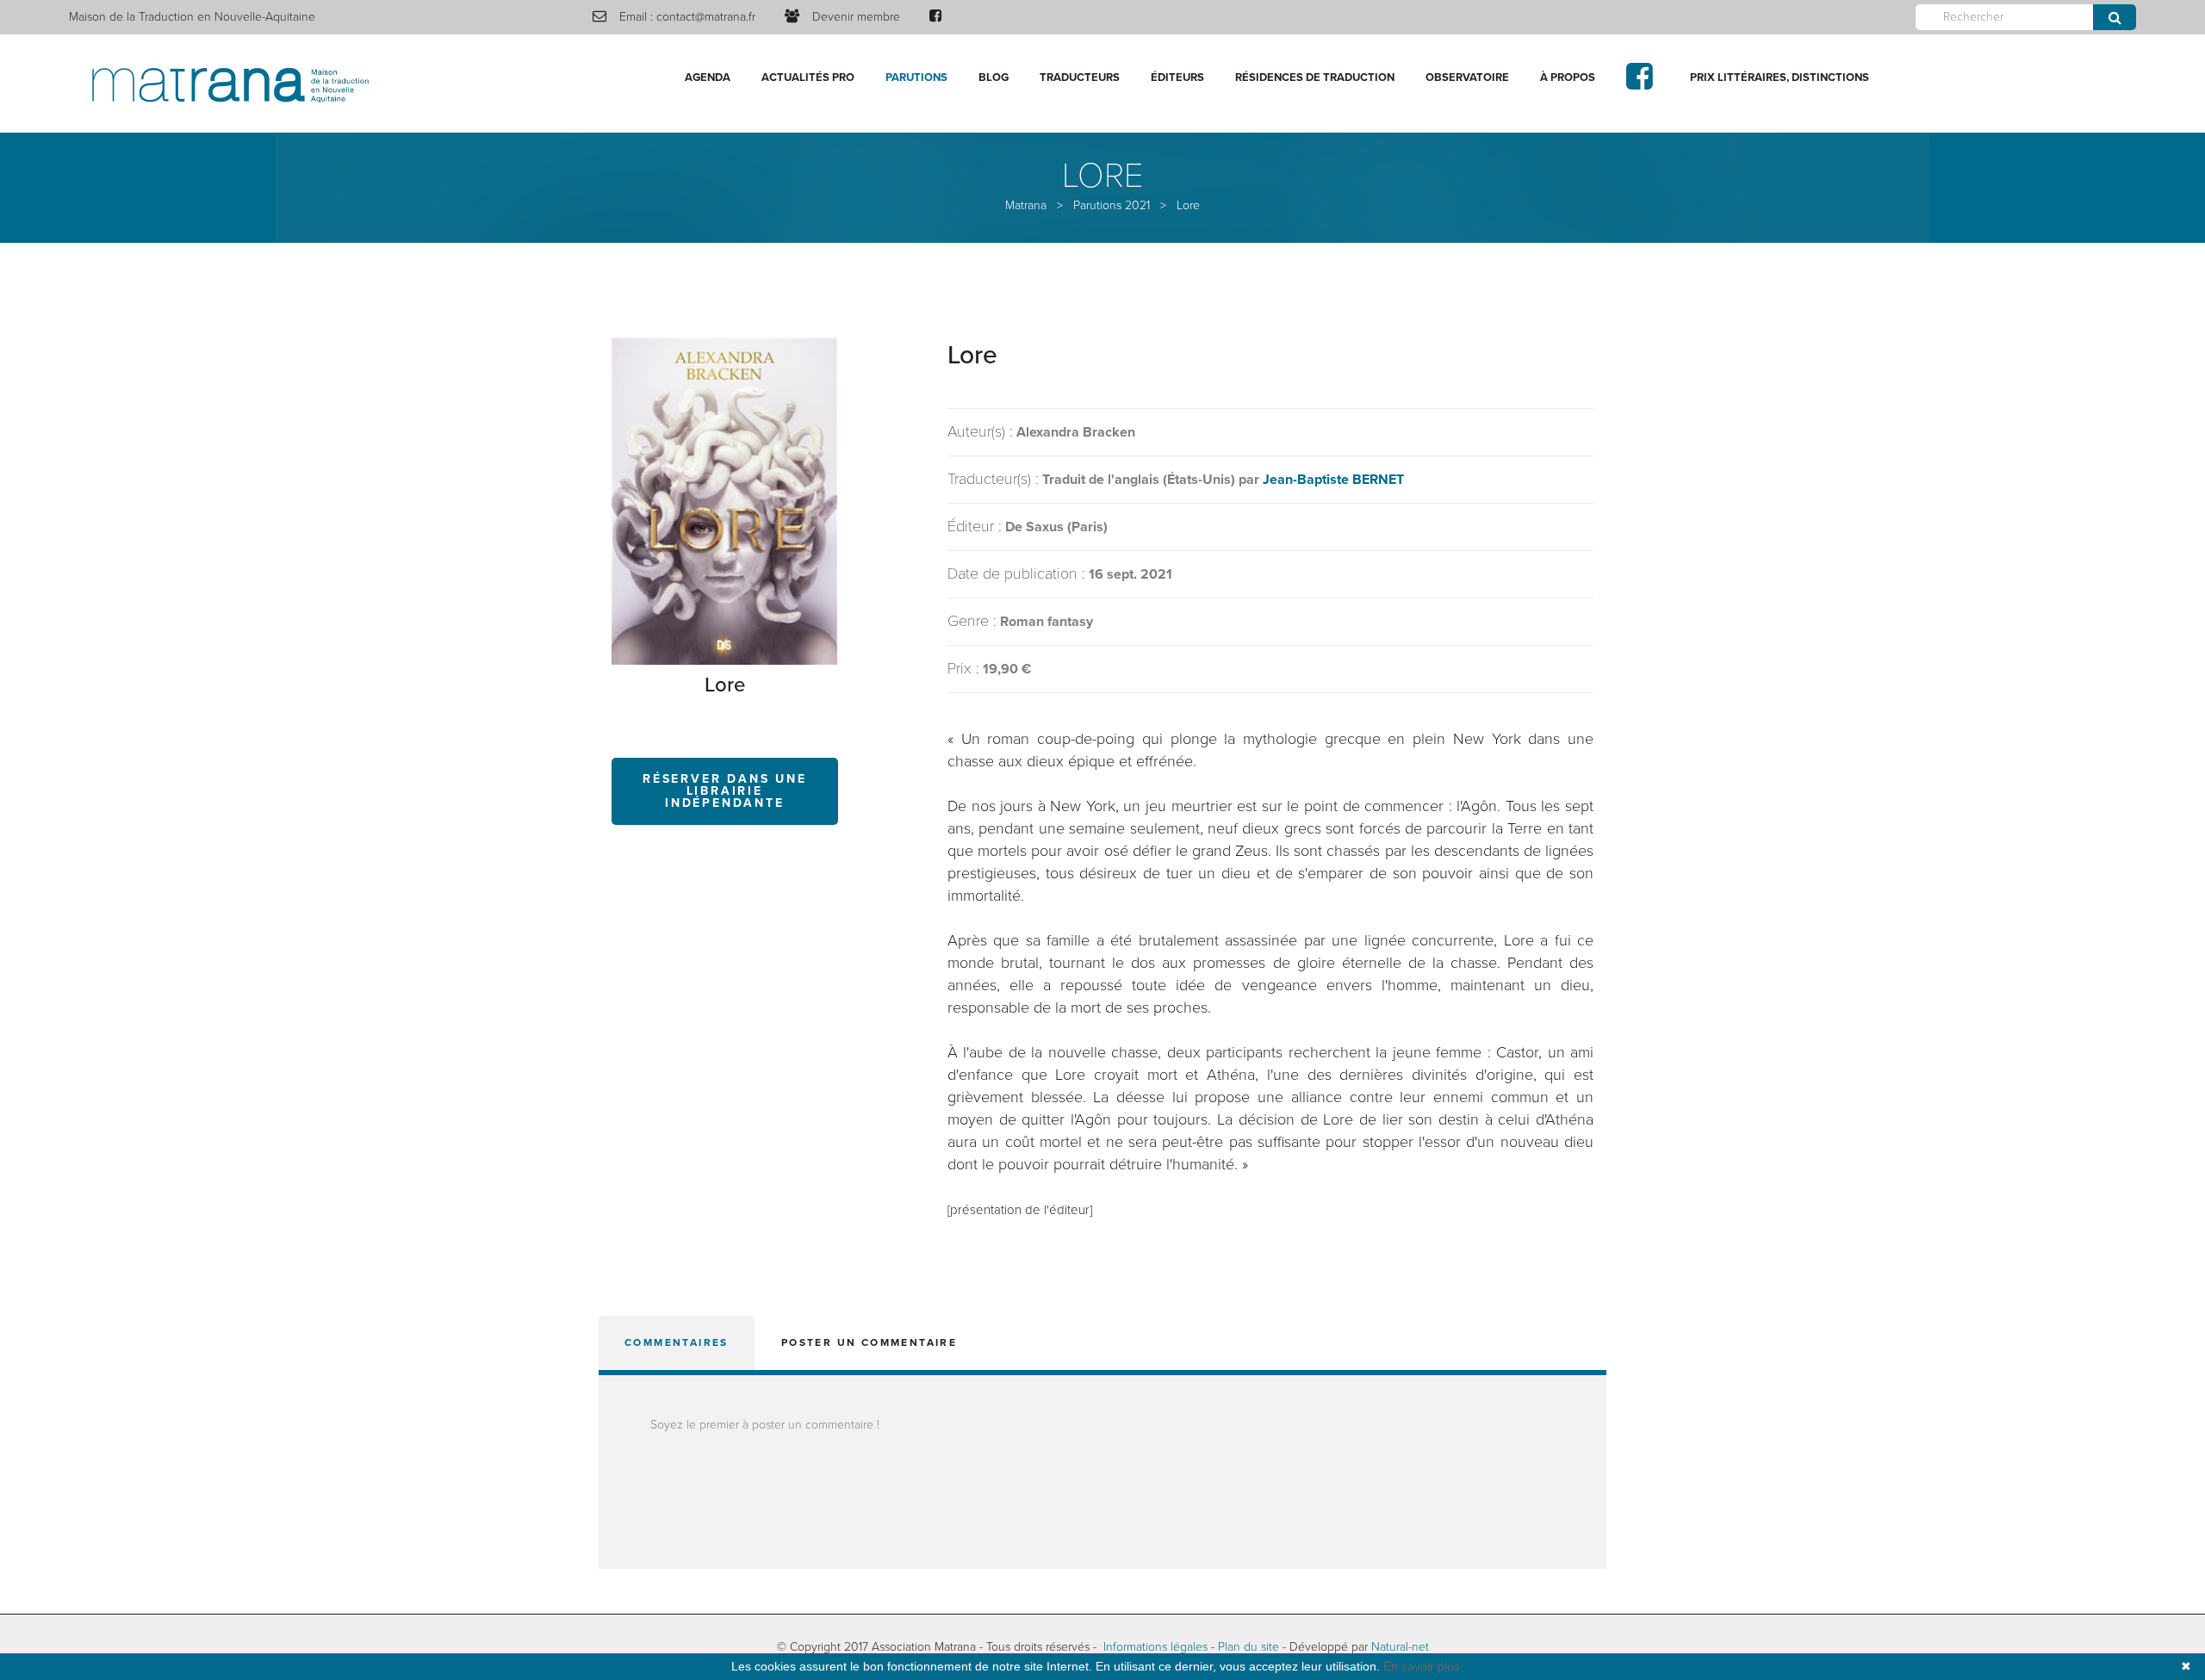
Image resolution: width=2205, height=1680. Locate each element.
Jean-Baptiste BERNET (1333, 480)
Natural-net (1400, 1647)
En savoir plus (1422, 1666)
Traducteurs (1080, 77)
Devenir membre (856, 17)
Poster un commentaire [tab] (869, 1342)
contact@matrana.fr (706, 17)
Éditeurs (1177, 77)
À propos (1568, 77)
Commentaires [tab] (677, 1342)
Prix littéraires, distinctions (1780, 77)
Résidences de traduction (1315, 77)
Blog (994, 77)
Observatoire (1467, 77)
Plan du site (1248, 1647)
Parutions (916, 77)
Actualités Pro (808, 77)
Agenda (708, 77)
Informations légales (1155, 1647)
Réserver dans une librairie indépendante (725, 791)
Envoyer (2115, 17)
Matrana (1026, 205)
